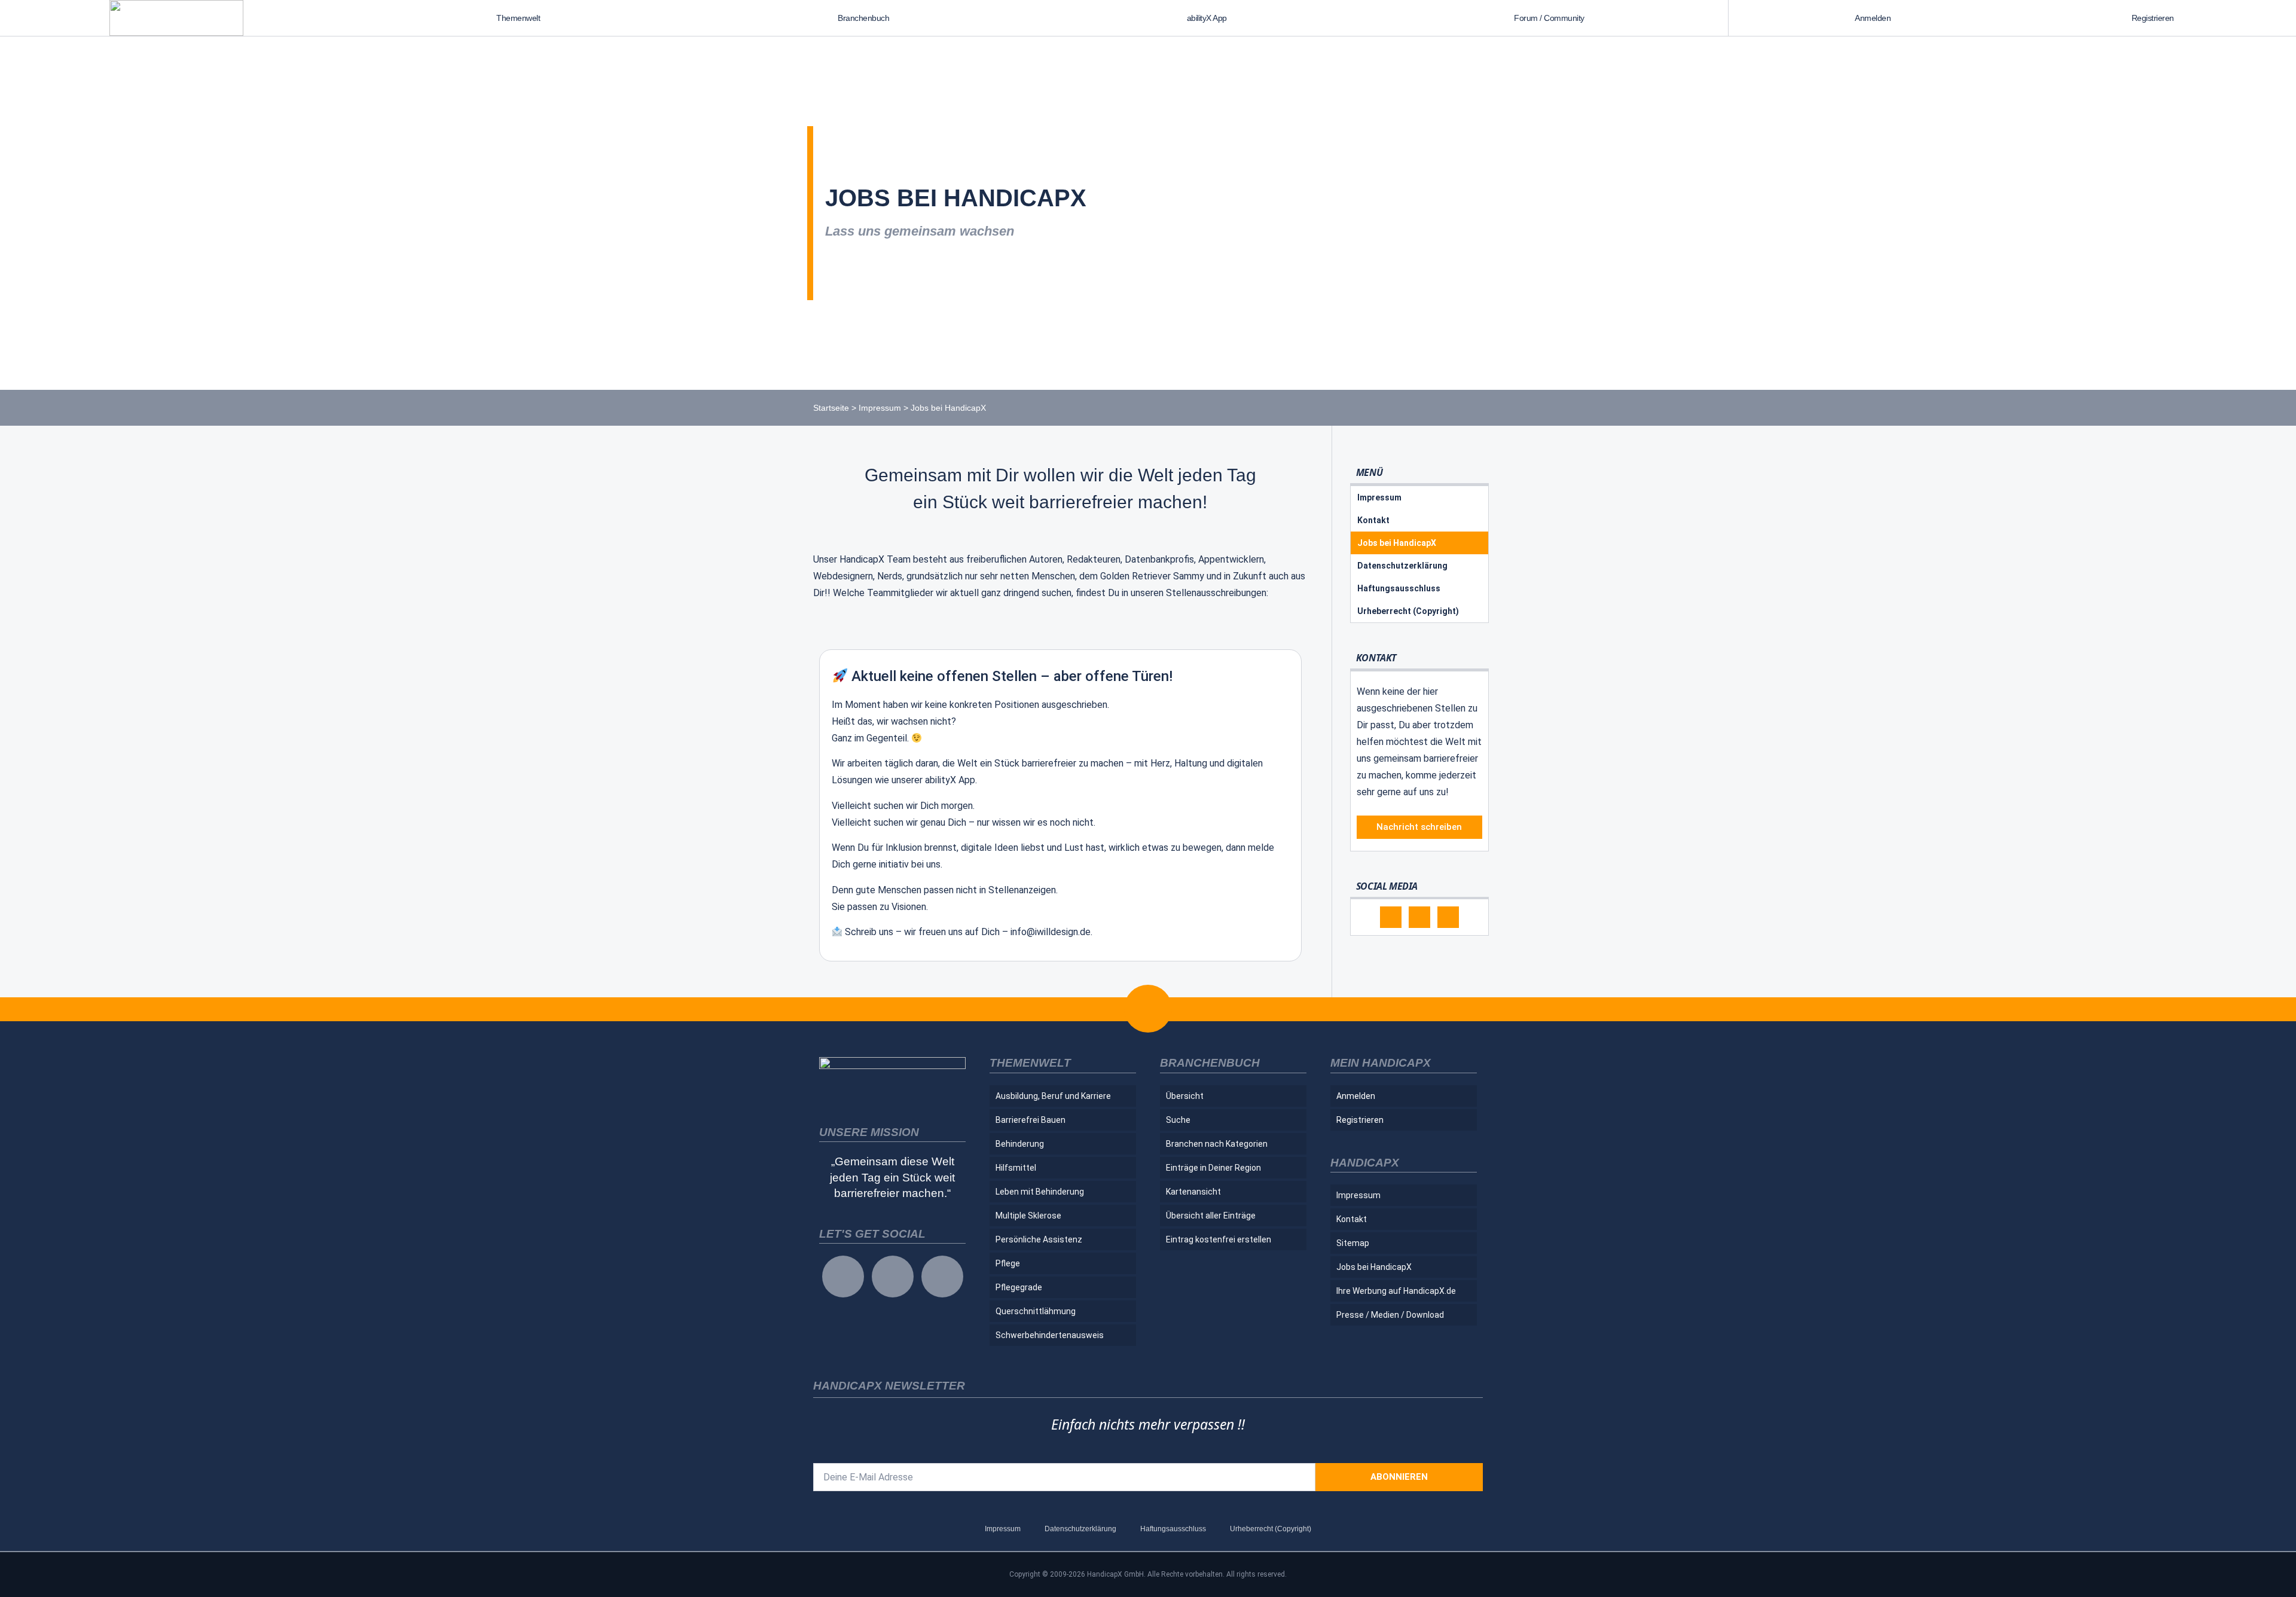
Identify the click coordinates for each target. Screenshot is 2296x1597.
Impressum (880, 408)
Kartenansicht (1193, 1192)
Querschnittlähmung (1036, 1311)
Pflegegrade (1019, 1287)
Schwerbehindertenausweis (1050, 1335)
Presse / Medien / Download (1390, 1315)
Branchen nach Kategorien (1217, 1144)
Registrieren (2153, 18)
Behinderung (1020, 1144)
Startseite (831, 408)
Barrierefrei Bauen (1031, 1120)
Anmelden (1873, 18)
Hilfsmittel (1016, 1168)
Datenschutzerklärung (1402, 566)
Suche (1178, 1120)
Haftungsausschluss (1399, 588)
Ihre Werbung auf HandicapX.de (1396, 1291)
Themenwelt (518, 18)
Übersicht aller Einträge (1211, 1216)
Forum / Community (1549, 18)
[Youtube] (1448, 917)
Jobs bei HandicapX (1397, 543)
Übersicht (1185, 1096)
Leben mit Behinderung (1040, 1192)
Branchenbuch (863, 18)
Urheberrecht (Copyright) (1408, 611)
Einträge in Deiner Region (1213, 1168)
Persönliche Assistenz (1039, 1239)
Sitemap (1353, 1243)
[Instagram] (1419, 917)
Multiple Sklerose (1028, 1216)
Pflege (1008, 1263)
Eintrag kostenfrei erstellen (1219, 1239)
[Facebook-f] (1391, 917)
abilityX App (1207, 18)
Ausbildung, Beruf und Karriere (1053, 1096)
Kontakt (1373, 520)
